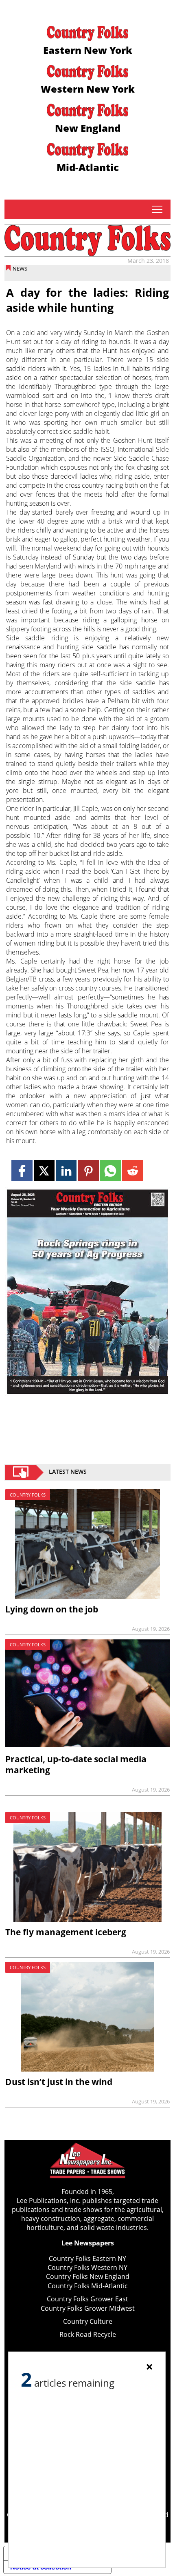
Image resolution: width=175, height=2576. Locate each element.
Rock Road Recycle (88, 2334)
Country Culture (88, 2321)
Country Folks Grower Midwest (88, 2308)
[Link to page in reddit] (132, 1171)
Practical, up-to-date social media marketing (76, 1764)
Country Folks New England (88, 2276)
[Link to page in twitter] (44, 1171)
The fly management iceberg (66, 1932)
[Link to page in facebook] (22, 1171)
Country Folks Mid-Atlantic (88, 2286)
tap (157, 209)
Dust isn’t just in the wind (59, 2082)
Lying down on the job (52, 1609)
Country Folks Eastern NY (87, 2258)
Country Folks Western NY (87, 2267)
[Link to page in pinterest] (88, 1171)
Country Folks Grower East (87, 2299)
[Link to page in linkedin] (66, 1171)
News (20, 269)
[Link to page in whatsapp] (110, 1171)
